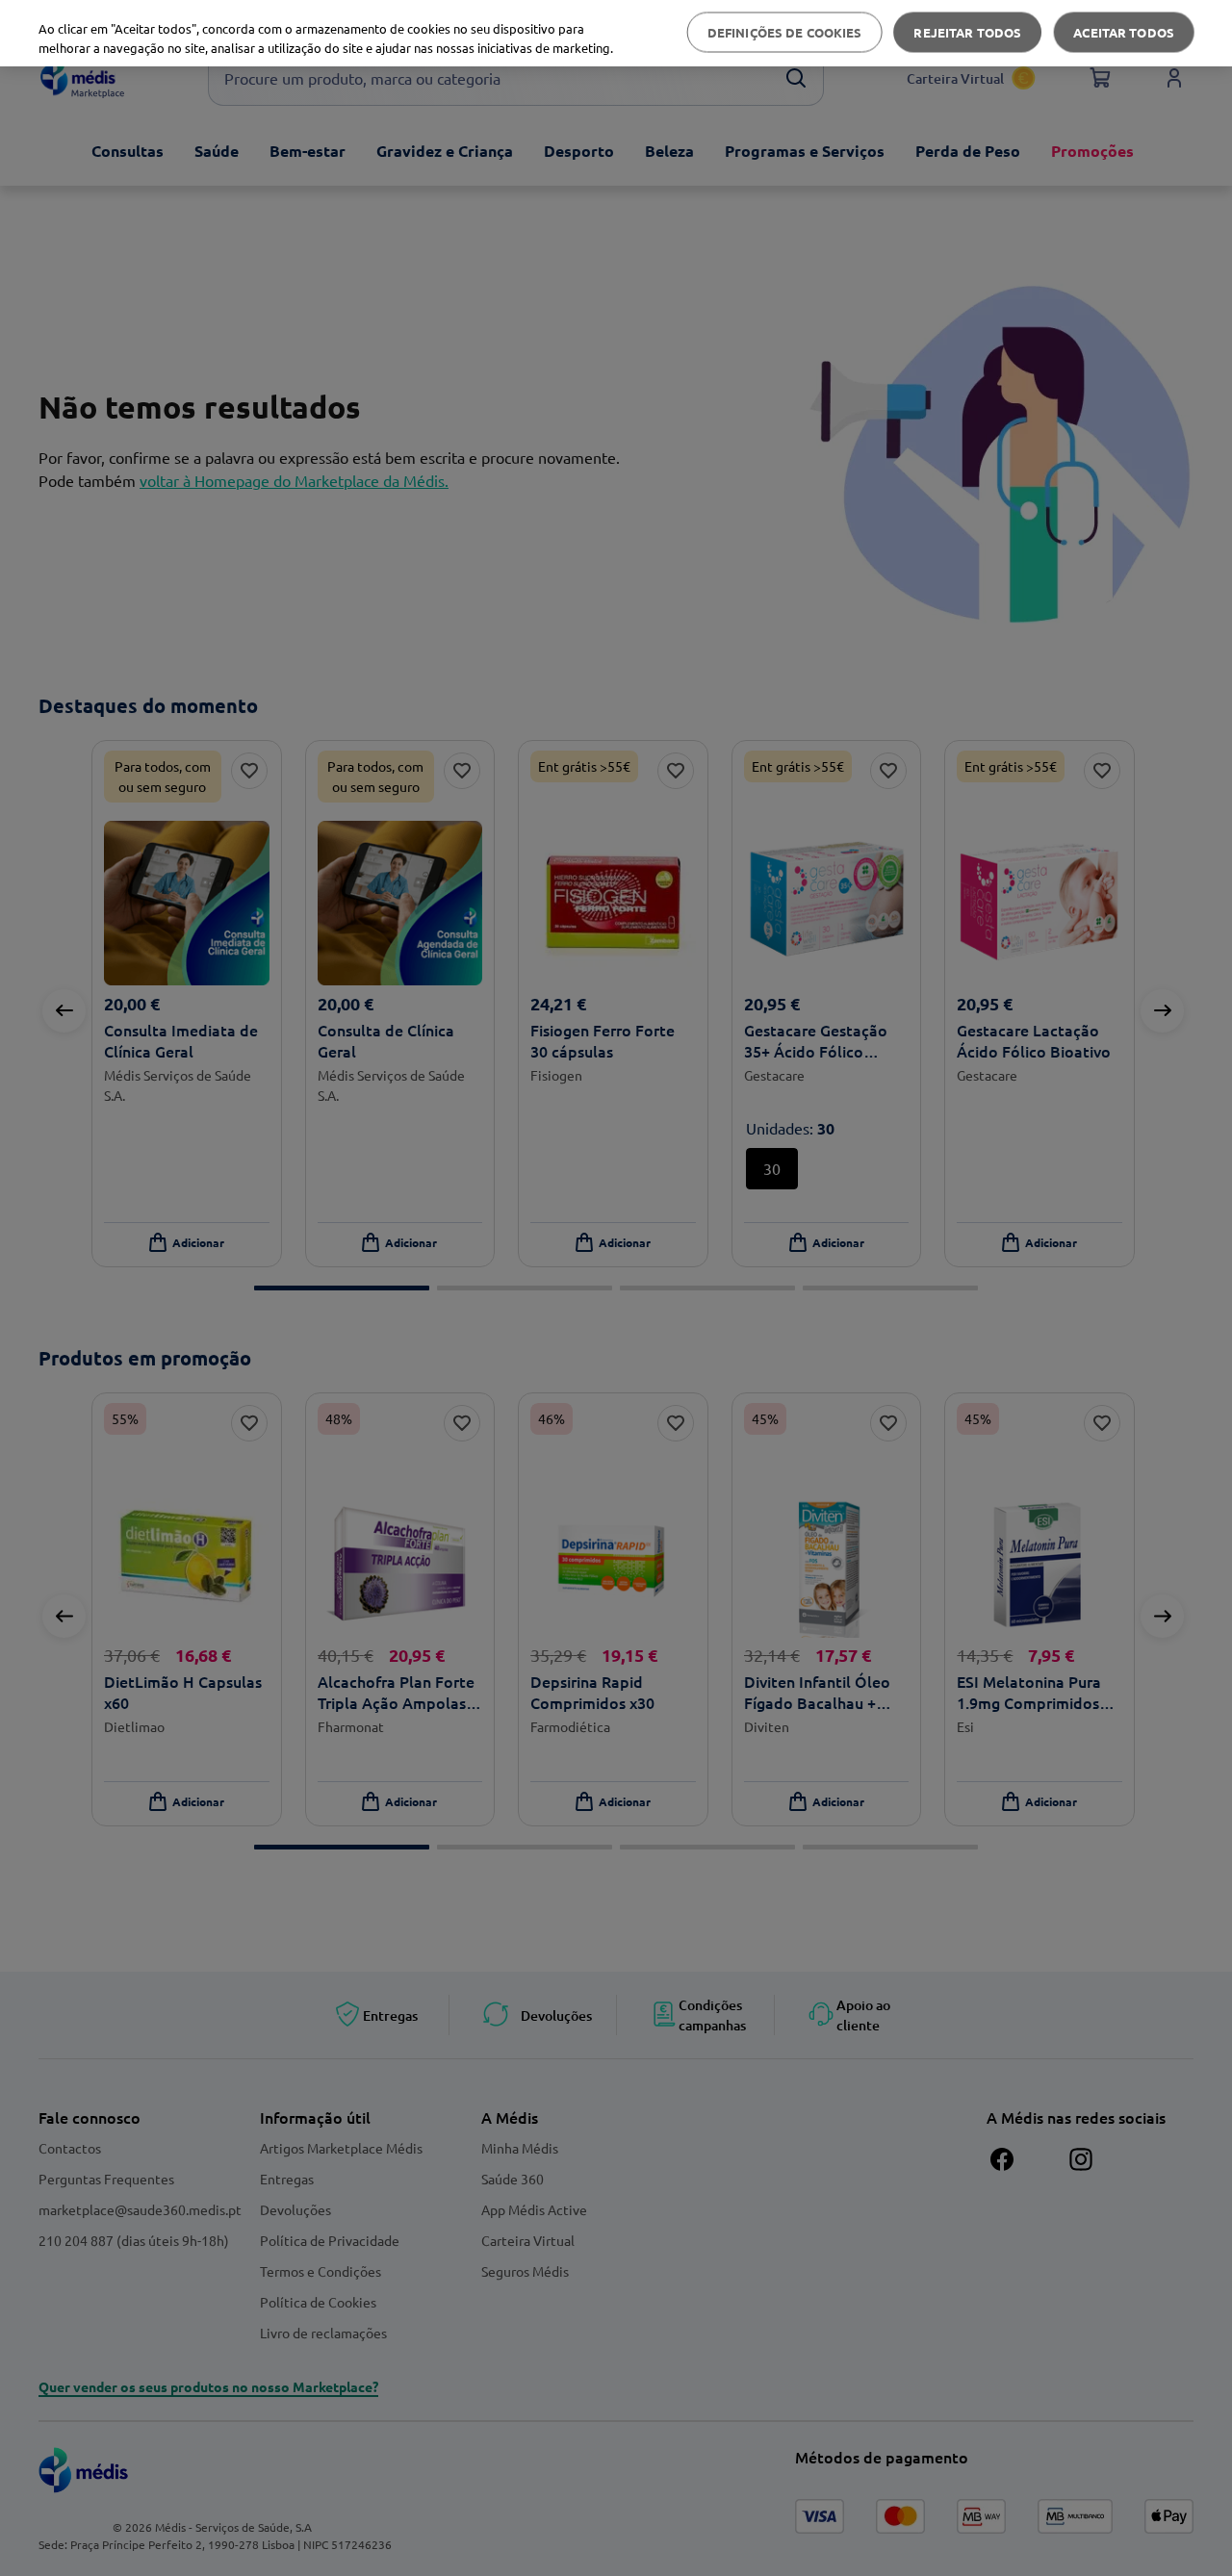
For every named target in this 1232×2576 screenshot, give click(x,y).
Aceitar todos (1124, 32)
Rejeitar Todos (967, 32)
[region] (616, 33)
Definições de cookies (785, 32)
